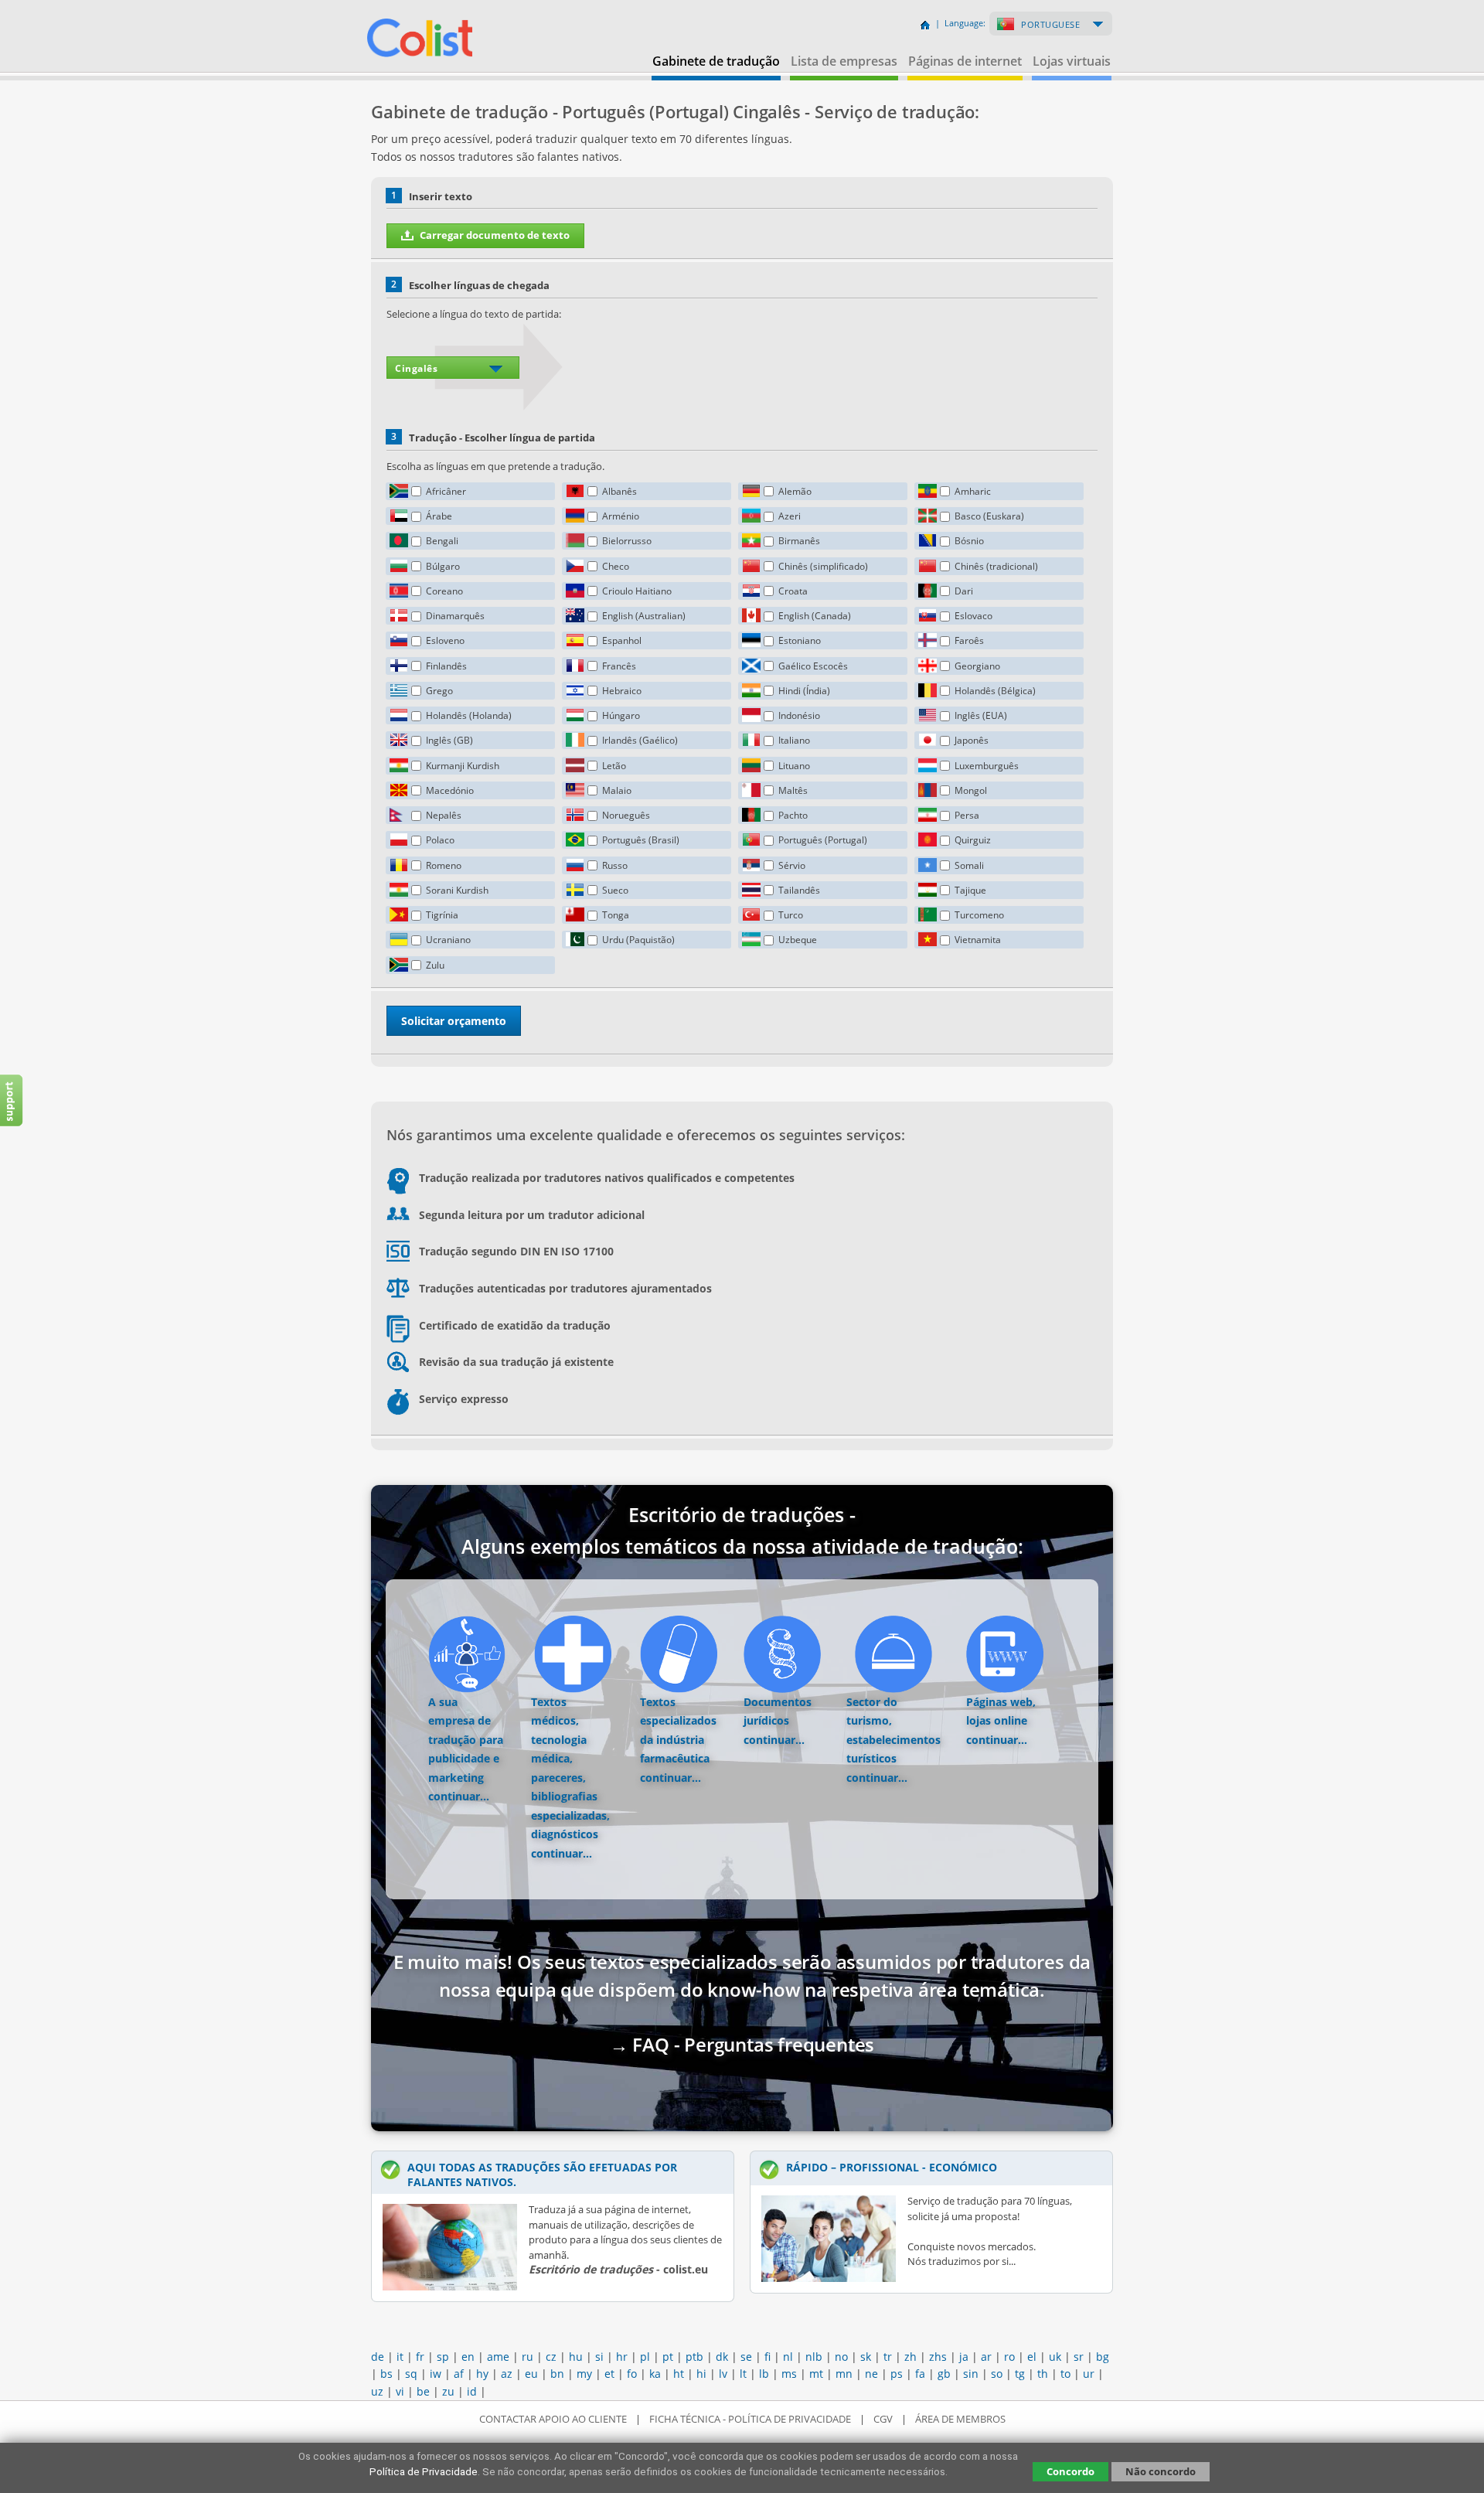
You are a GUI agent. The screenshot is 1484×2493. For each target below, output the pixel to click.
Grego (439, 691)
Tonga (616, 915)
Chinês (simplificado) (823, 566)
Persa (967, 815)
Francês (619, 666)
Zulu (435, 965)
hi (701, 2374)
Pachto (793, 815)
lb (764, 2374)
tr (888, 2357)
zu (448, 2391)
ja (964, 2357)
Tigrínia (442, 915)
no (841, 2357)
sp (443, 2357)
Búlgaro (443, 566)
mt (816, 2374)
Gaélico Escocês (813, 666)
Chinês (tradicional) (996, 566)
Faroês (969, 640)
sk (866, 2357)
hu (576, 2357)
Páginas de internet (965, 61)
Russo (615, 865)
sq (411, 2374)
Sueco (615, 890)
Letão (614, 766)
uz (377, 2391)
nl (788, 2357)
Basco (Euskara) (989, 516)
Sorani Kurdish (457, 890)
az (507, 2374)
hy (482, 2374)
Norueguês (626, 815)
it (400, 2357)
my (584, 2374)
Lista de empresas (844, 61)
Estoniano (800, 640)
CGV (883, 2419)
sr (1079, 2357)
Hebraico (622, 691)
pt (668, 2357)
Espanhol (622, 640)
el (1032, 2357)
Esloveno (445, 640)
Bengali (442, 541)
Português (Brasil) (641, 840)
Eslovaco (973, 616)
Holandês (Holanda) (469, 715)
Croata (793, 591)
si (599, 2357)
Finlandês (446, 666)
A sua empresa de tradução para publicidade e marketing (466, 1740)
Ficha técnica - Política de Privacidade (750, 2419)
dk (722, 2357)
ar (986, 2357)
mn (844, 2374)
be (423, 2391)
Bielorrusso (627, 541)
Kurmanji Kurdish (463, 766)
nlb (814, 2357)
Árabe (439, 516)
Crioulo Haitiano (637, 591)
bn (557, 2374)
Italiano (794, 740)
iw (436, 2374)
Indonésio (799, 715)
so (997, 2374)
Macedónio (450, 790)
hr (622, 2357)
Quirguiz (973, 840)
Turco (791, 915)
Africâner (446, 491)
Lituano (794, 766)
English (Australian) (644, 616)
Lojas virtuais (1072, 61)
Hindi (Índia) (804, 691)
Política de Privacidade (424, 2471)
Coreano (444, 591)
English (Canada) (815, 616)
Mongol (971, 790)
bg (1103, 2357)
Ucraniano (448, 940)
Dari (964, 591)
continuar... (459, 1796)
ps (897, 2374)
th (1043, 2374)
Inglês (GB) (449, 740)
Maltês (793, 790)
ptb (694, 2357)
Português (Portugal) (823, 840)
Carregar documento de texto (495, 235)
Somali (969, 865)
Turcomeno (979, 915)
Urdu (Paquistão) (638, 940)
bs (386, 2374)
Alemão (795, 491)
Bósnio (969, 541)
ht (679, 2374)
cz (551, 2357)
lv (723, 2374)
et (609, 2374)
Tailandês (799, 890)
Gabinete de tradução (716, 61)
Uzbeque (798, 940)
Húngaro (621, 715)
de (378, 2357)
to (1065, 2374)
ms (789, 2374)
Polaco (440, 840)
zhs (938, 2357)
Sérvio (792, 865)
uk (1055, 2357)
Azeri (790, 516)
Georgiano (977, 666)
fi (768, 2357)
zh (910, 2357)
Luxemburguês (987, 766)
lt (743, 2374)
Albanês (619, 491)
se (746, 2357)
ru (528, 2357)
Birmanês (799, 541)
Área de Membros (960, 2419)
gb (944, 2374)
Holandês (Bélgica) (995, 691)
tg (1020, 2374)
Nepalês (444, 815)
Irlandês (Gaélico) (640, 740)
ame (498, 2357)
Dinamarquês (455, 616)
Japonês (972, 740)
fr (420, 2357)
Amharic (973, 491)
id (472, 2391)
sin (971, 2374)
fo (632, 2374)
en (468, 2357)
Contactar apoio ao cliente (553, 2419)
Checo (616, 566)
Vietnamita (978, 940)
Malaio (617, 790)
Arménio (621, 516)
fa (920, 2374)
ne (871, 2374)
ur (1089, 2374)
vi (400, 2391)
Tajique (970, 890)
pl (645, 2357)
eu (531, 2374)
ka (655, 2374)
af (459, 2374)
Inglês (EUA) (981, 715)
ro (1009, 2357)
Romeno (444, 865)
